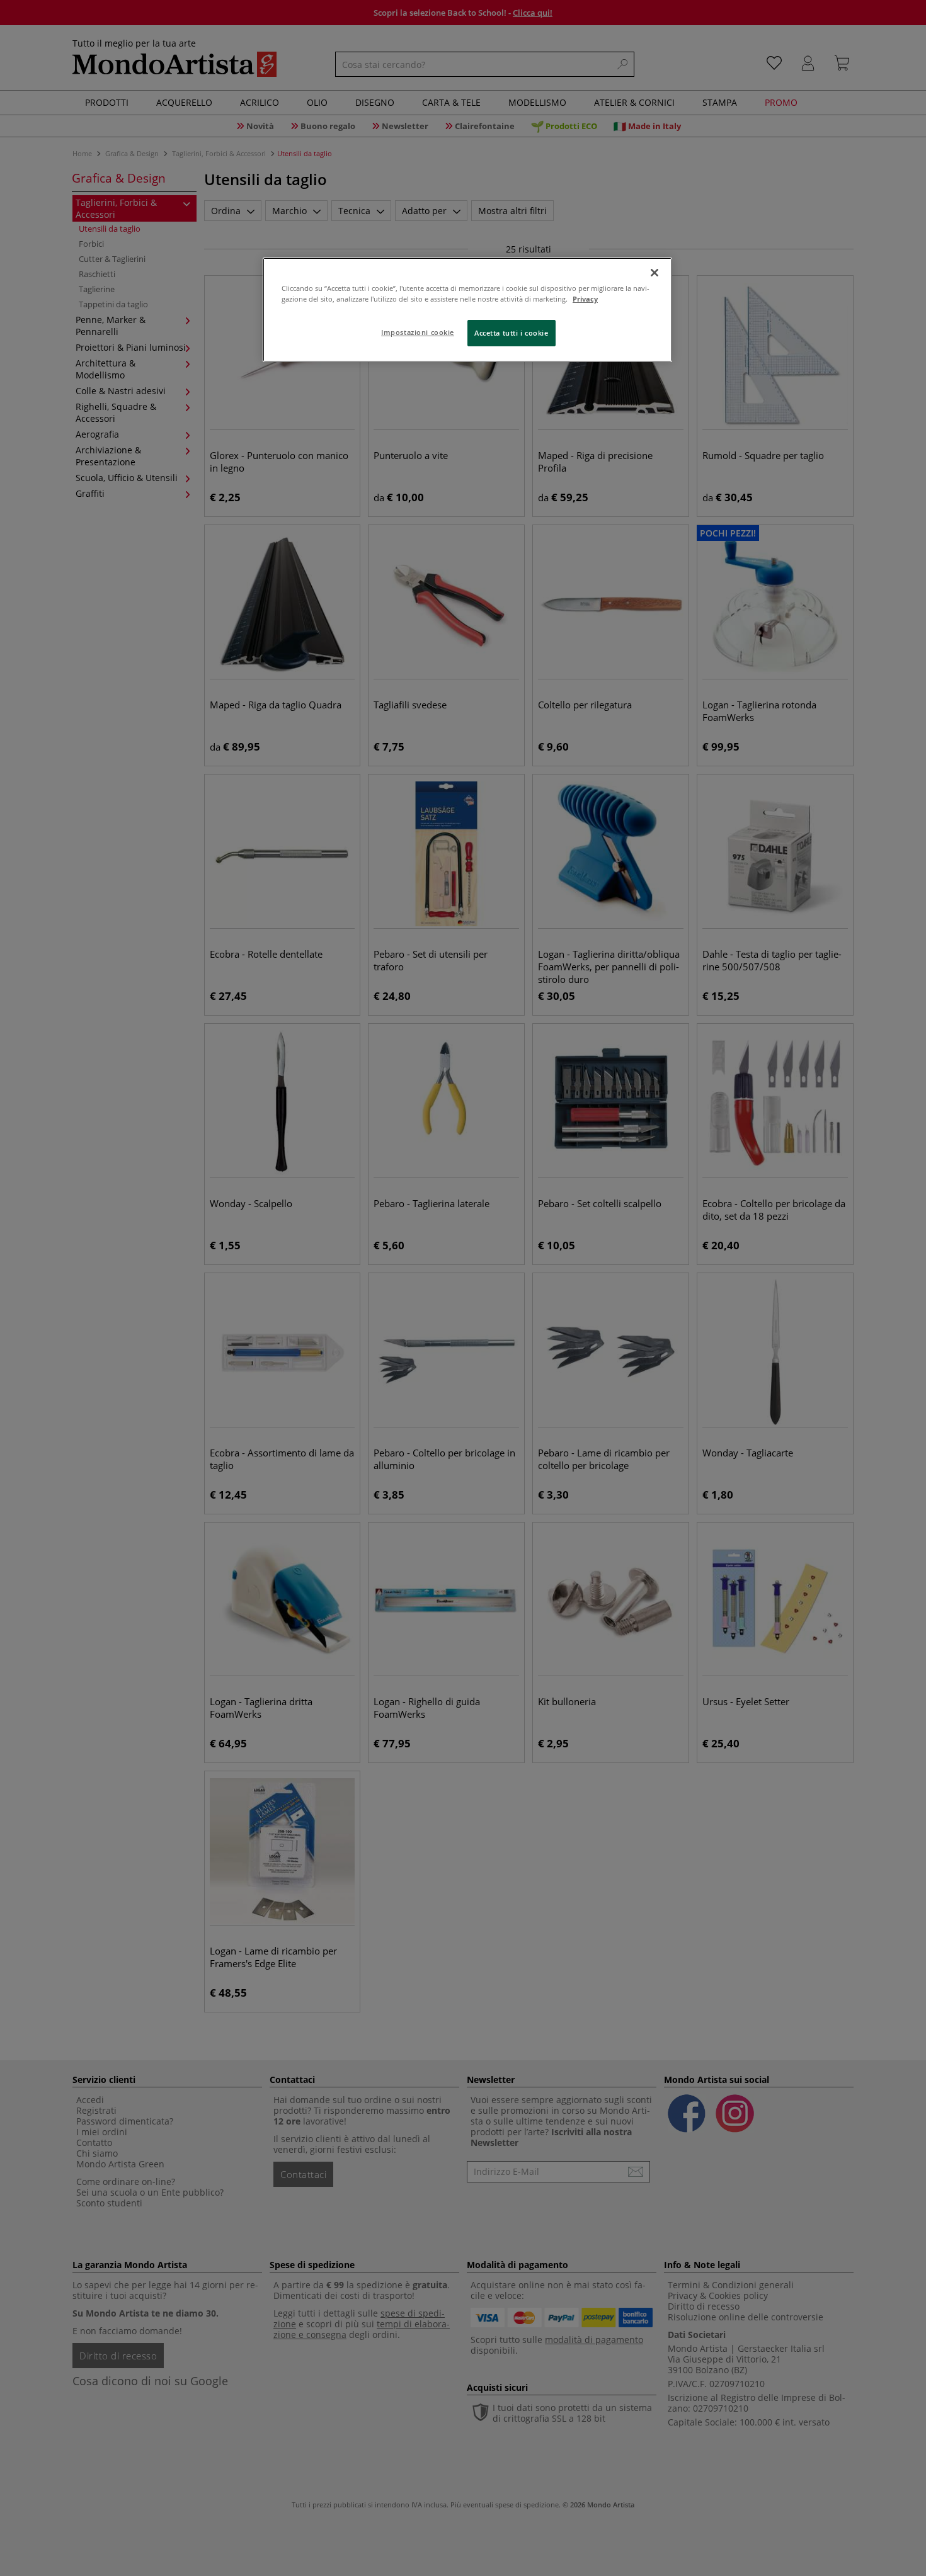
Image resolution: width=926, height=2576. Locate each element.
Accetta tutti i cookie (512, 333)
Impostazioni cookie (418, 332)
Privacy (585, 299)
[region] (467, 310)
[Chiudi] (654, 273)
